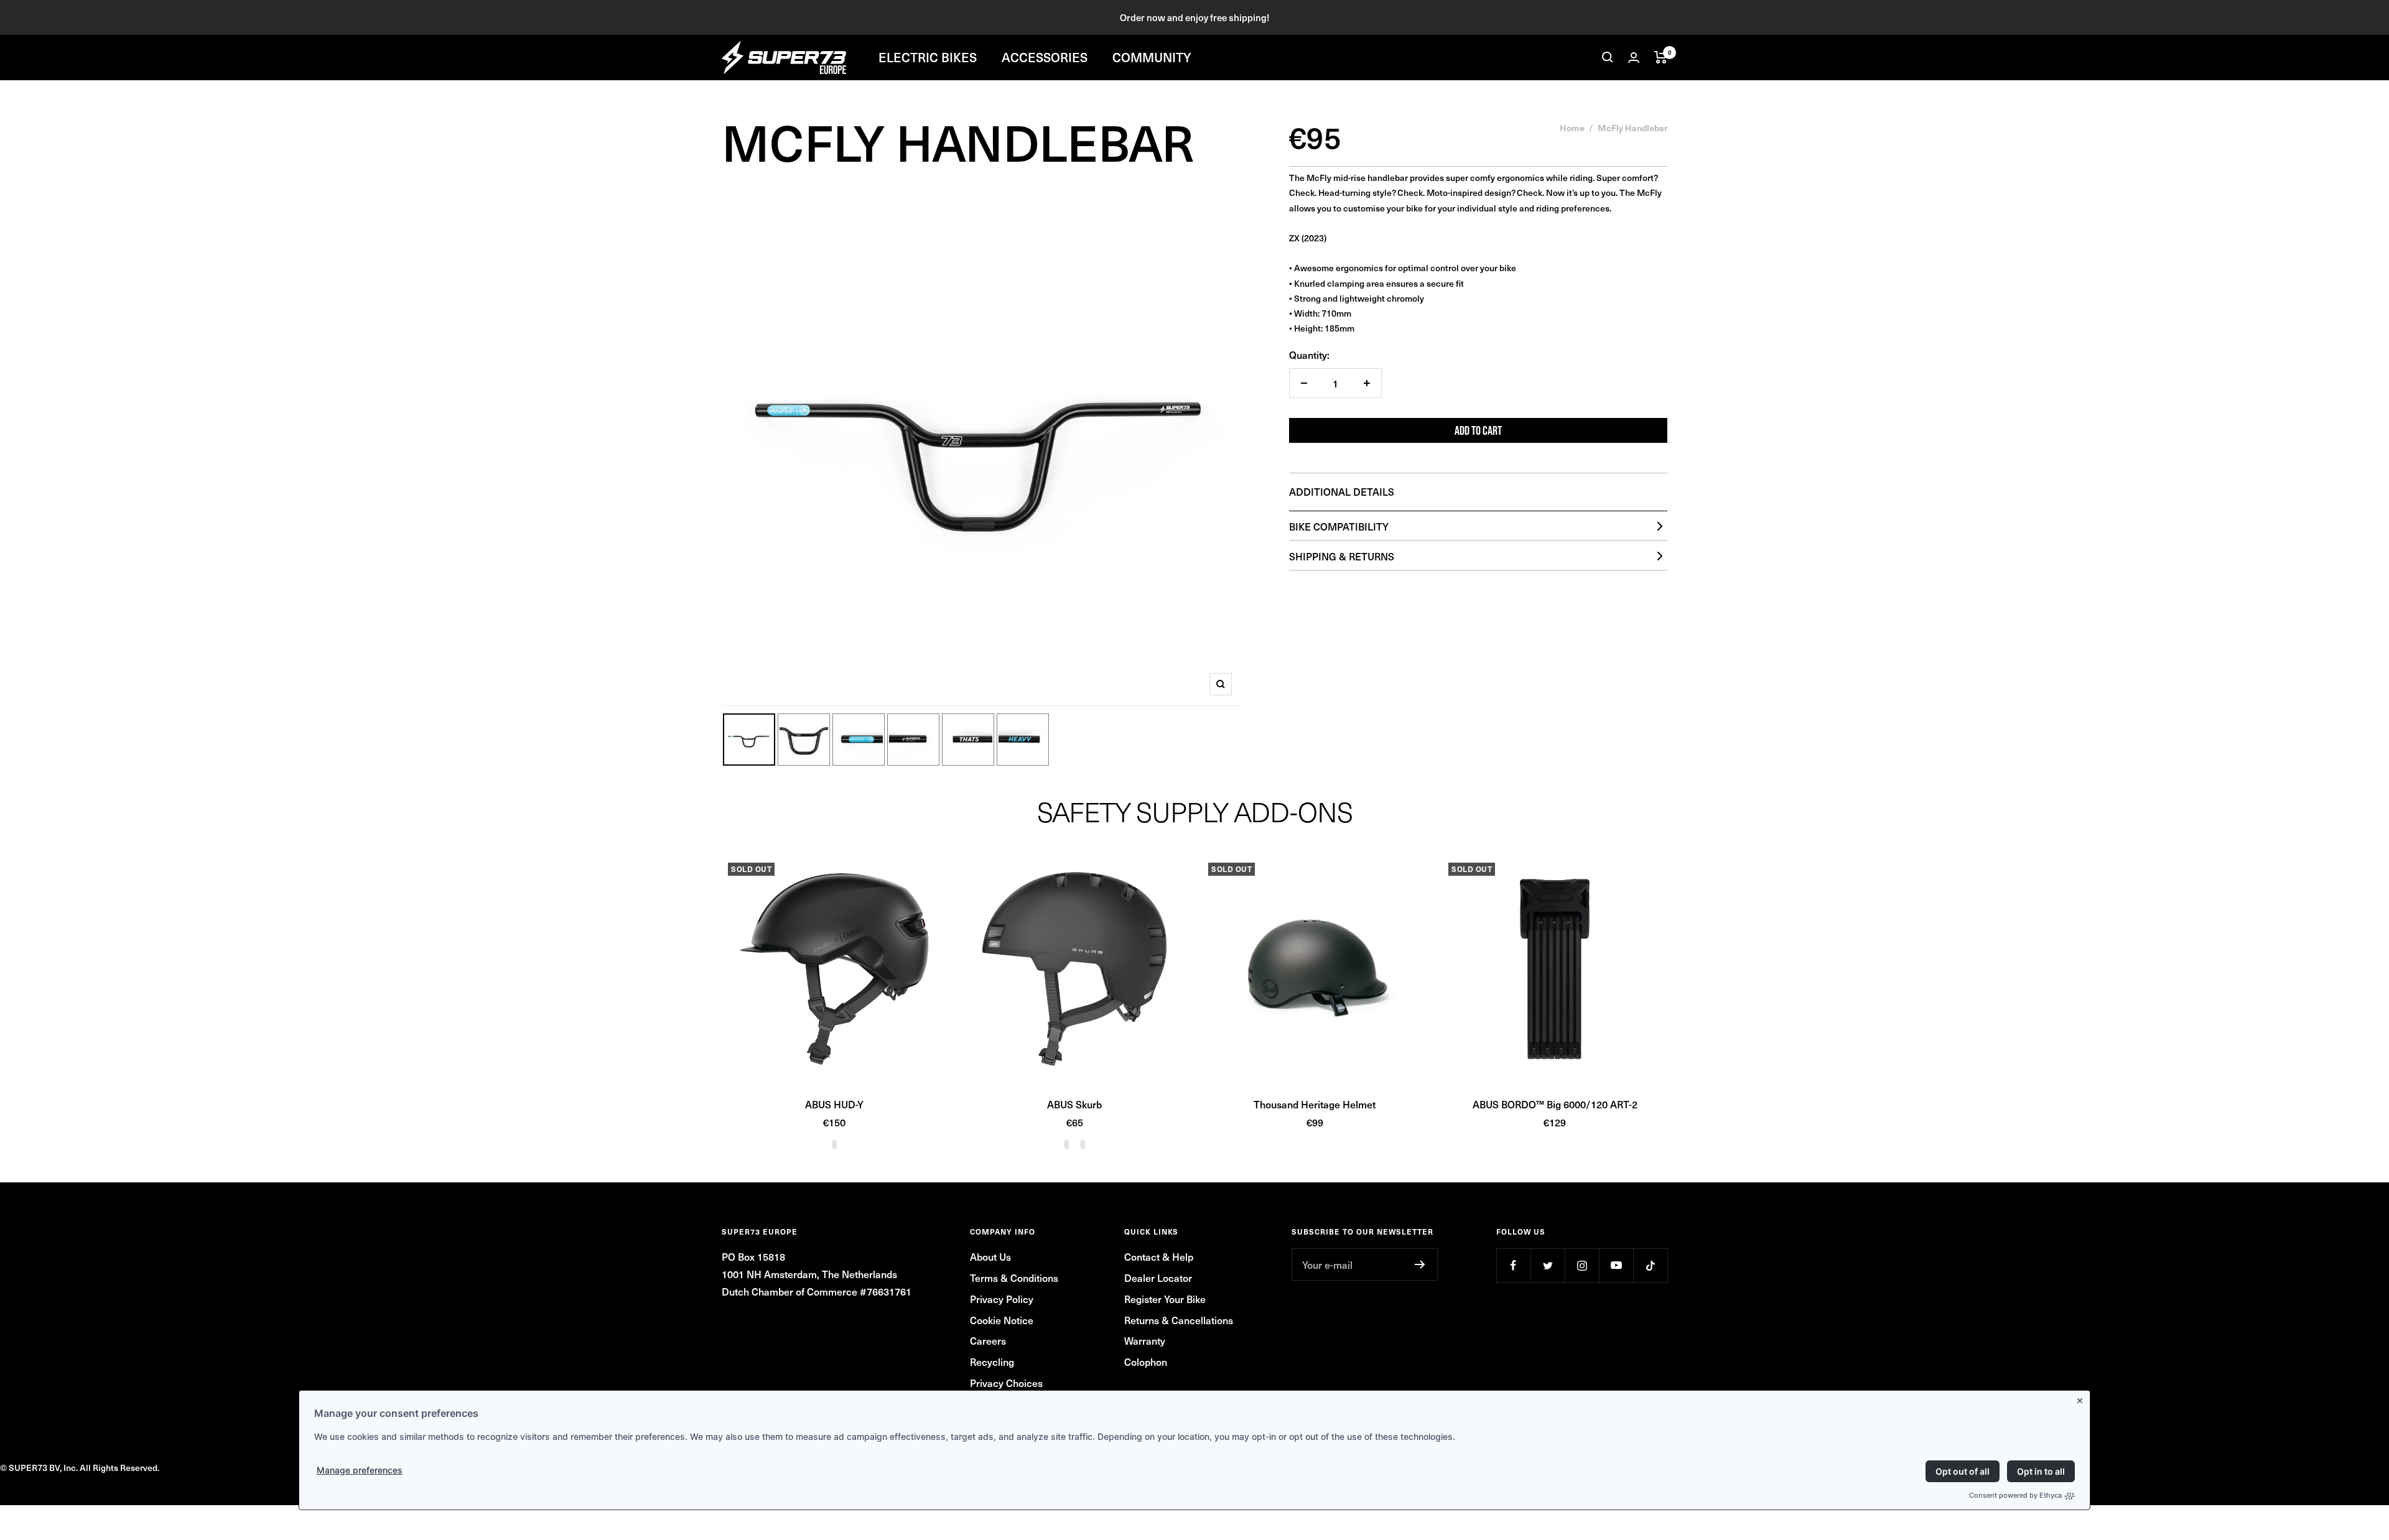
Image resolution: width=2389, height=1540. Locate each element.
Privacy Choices (1006, 1383)
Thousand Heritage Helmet (1315, 1104)
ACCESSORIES (1045, 57)
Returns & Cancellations (1179, 1320)
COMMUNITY (1152, 57)
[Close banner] (2082, 1398)
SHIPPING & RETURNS (1342, 556)
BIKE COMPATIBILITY (1339, 526)
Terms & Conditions (1014, 1278)
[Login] (1634, 58)
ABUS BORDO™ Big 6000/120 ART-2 (1555, 1104)
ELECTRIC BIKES (928, 57)
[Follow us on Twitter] (1548, 1265)
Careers (988, 1340)
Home (1572, 128)
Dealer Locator (1158, 1278)
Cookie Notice (1002, 1320)
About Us (990, 1256)
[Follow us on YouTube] (1616, 1265)
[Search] (1608, 57)
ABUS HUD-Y (834, 1104)
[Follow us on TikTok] (1650, 1265)
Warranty (1145, 1340)
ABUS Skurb (1074, 1104)
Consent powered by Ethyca (2015, 1495)
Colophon (1146, 1361)
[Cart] (1661, 57)
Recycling (992, 1361)
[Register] (1420, 1264)
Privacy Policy (1002, 1299)
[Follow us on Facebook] (1513, 1265)
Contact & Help (1159, 1256)
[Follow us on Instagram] (1582, 1265)
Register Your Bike (1165, 1299)
